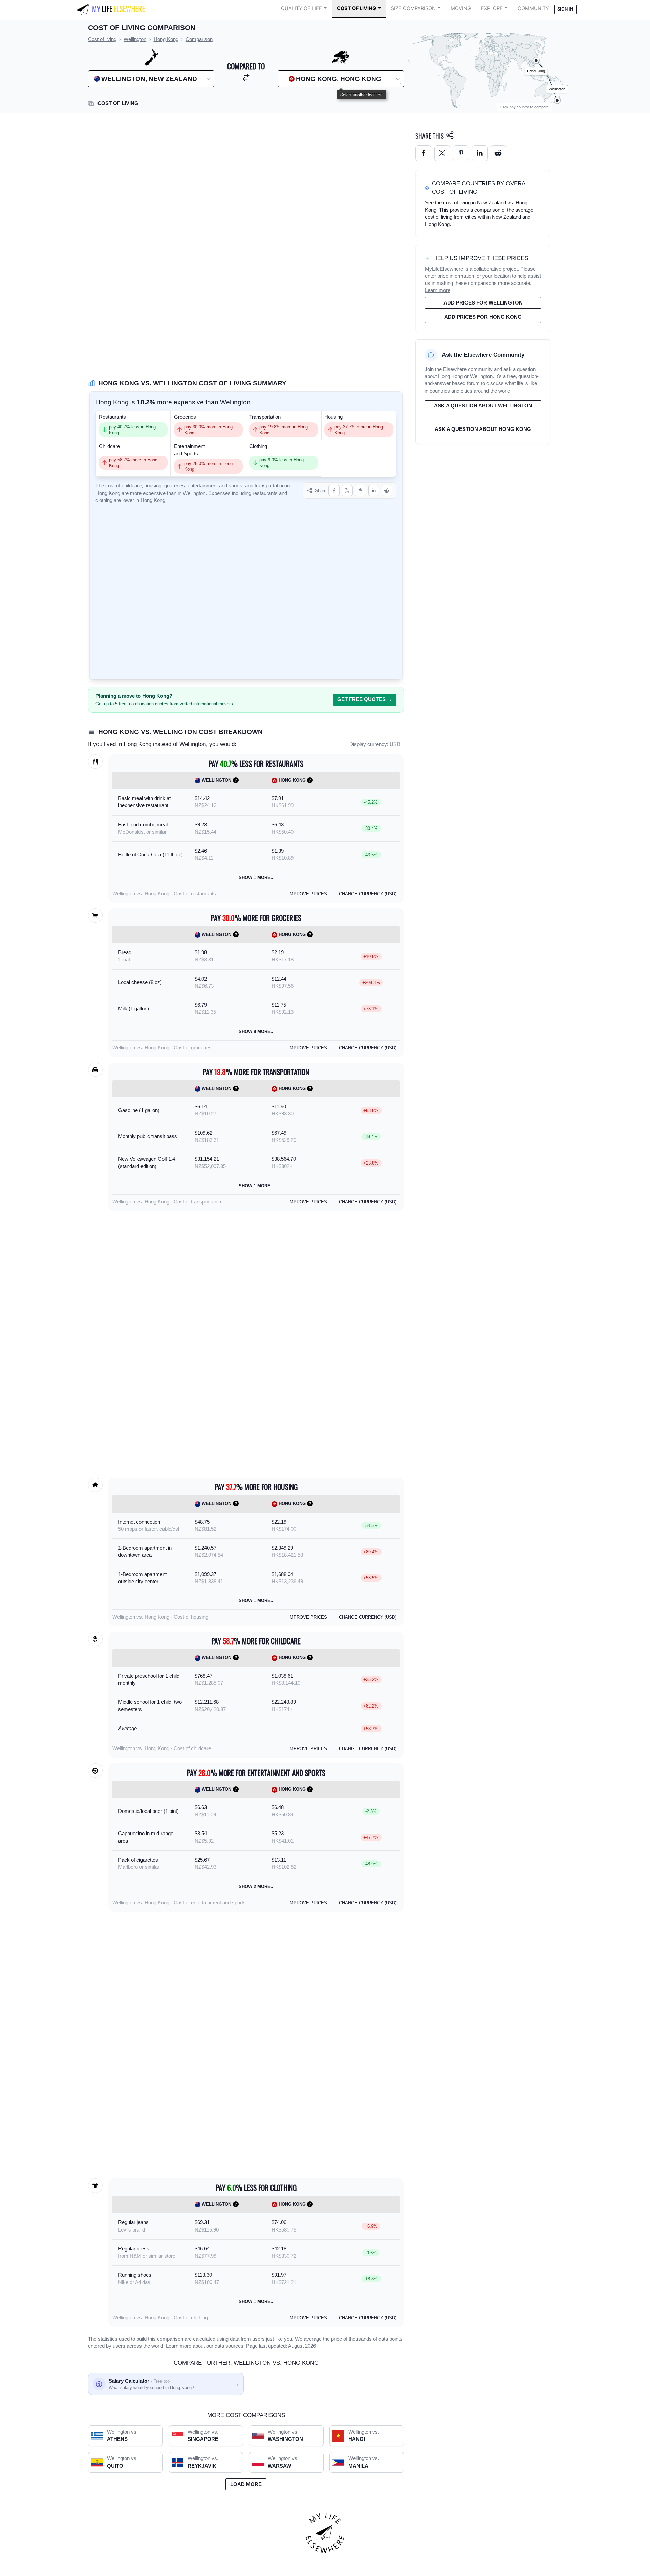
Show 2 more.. (256, 1887)
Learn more (179, 2346)
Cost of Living (356, 8)
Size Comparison (413, 8)
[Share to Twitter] (442, 153)
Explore (492, 8)
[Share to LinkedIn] (374, 491)
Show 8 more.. (256, 1032)
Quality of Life (301, 8)
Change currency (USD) (368, 894)
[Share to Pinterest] (360, 491)
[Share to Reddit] (387, 491)
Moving (461, 8)
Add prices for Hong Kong (483, 317)
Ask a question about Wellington (483, 406)
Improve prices (308, 894)
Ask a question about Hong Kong (483, 429)
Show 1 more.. (256, 877)
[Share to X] (347, 491)
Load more (246, 2484)
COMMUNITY (533, 8)
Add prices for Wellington (483, 303)
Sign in (565, 9)
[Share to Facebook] (334, 491)
